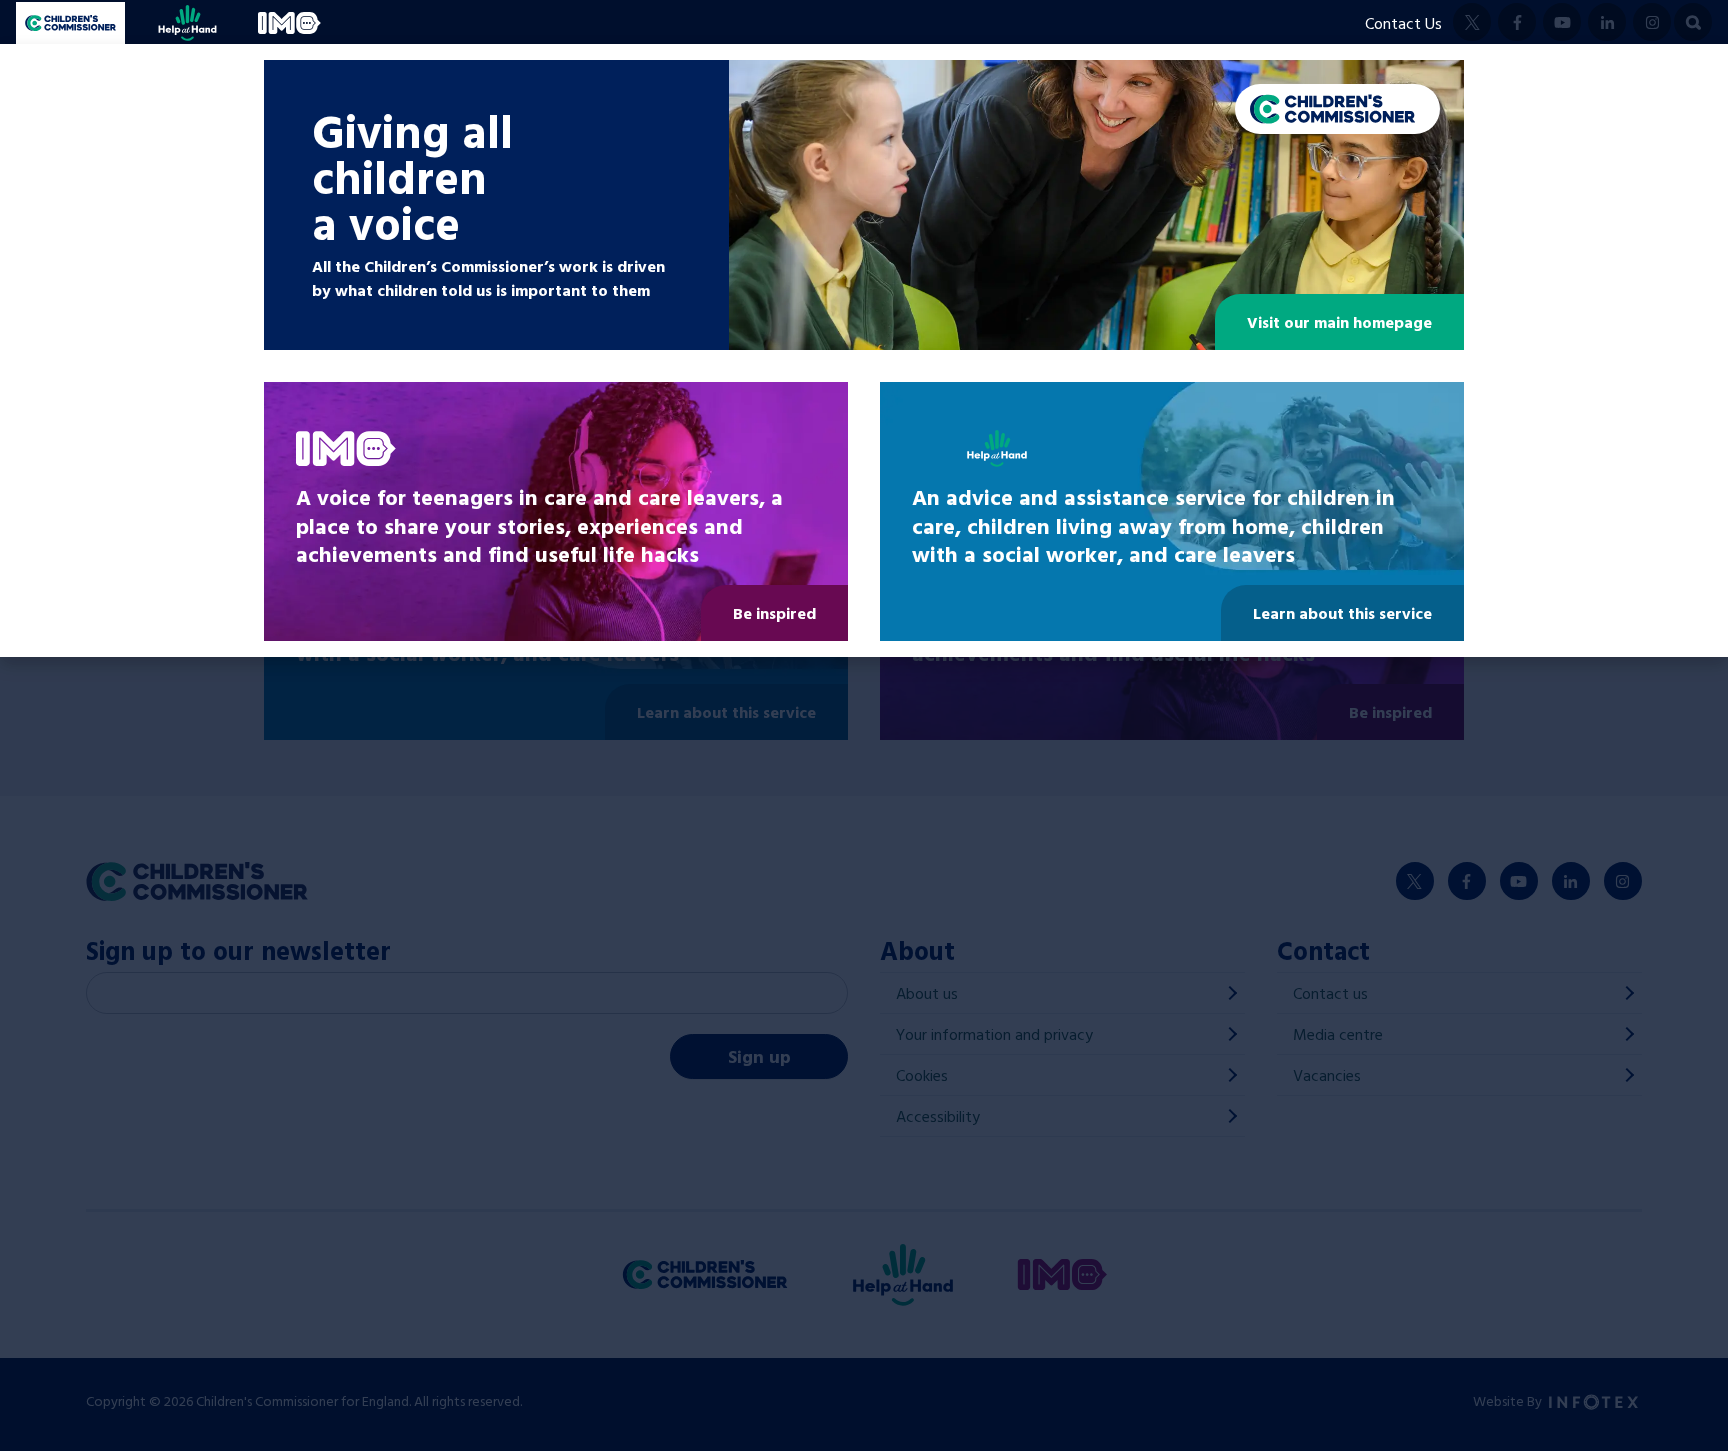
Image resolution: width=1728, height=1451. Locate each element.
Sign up (759, 1056)
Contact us (1330, 993)
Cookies (922, 1075)
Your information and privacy (994, 1034)
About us (927, 993)
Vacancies (1327, 1075)
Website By (1509, 1400)
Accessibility (938, 1116)
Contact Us (1403, 23)
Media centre (1338, 1034)
